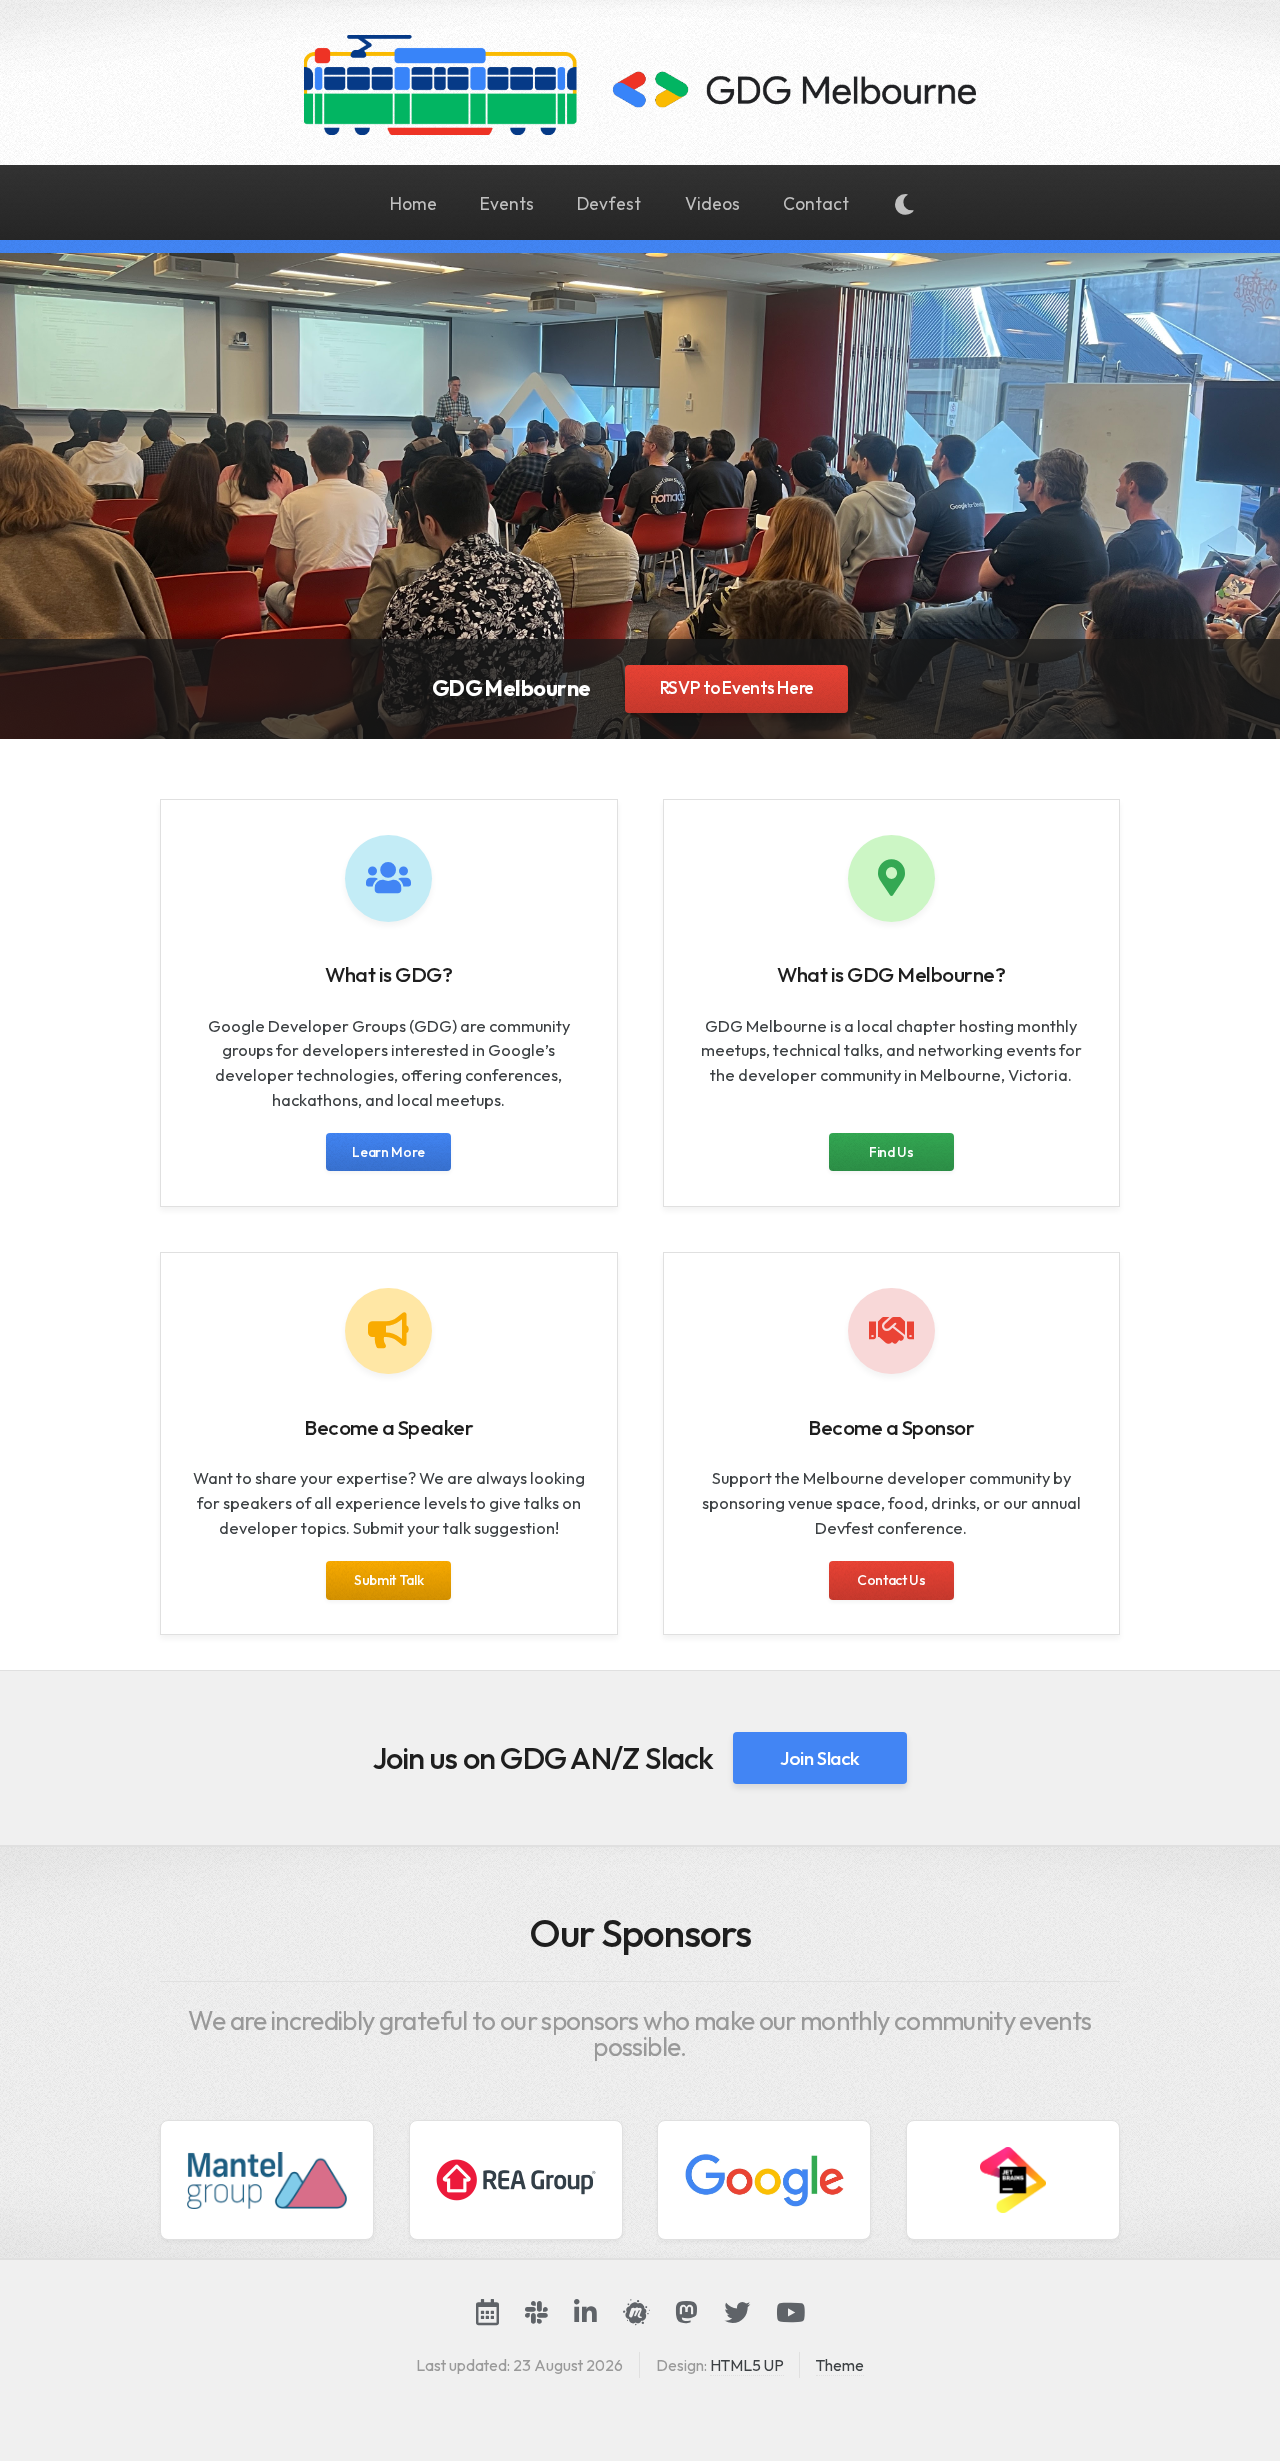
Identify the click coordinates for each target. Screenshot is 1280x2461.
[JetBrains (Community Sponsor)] (1013, 2180)
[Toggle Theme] (904, 206)
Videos (712, 204)
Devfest (609, 204)
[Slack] (536, 2312)
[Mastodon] (686, 2312)
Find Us (891, 1152)
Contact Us (891, 1580)
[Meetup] (636, 2312)
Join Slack (819, 1758)
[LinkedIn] (585, 2312)
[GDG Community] (487, 2312)
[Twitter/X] (737, 2312)
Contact (816, 204)
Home (413, 204)
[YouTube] (790, 2312)
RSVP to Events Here (737, 688)
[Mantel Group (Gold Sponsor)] (267, 2180)
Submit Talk (388, 1580)
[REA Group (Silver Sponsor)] (516, 2180)
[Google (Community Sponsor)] (764, 2180)
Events (507, 204)
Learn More (388, 1152)
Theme (840, 2365)
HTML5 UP (747, 2365)
